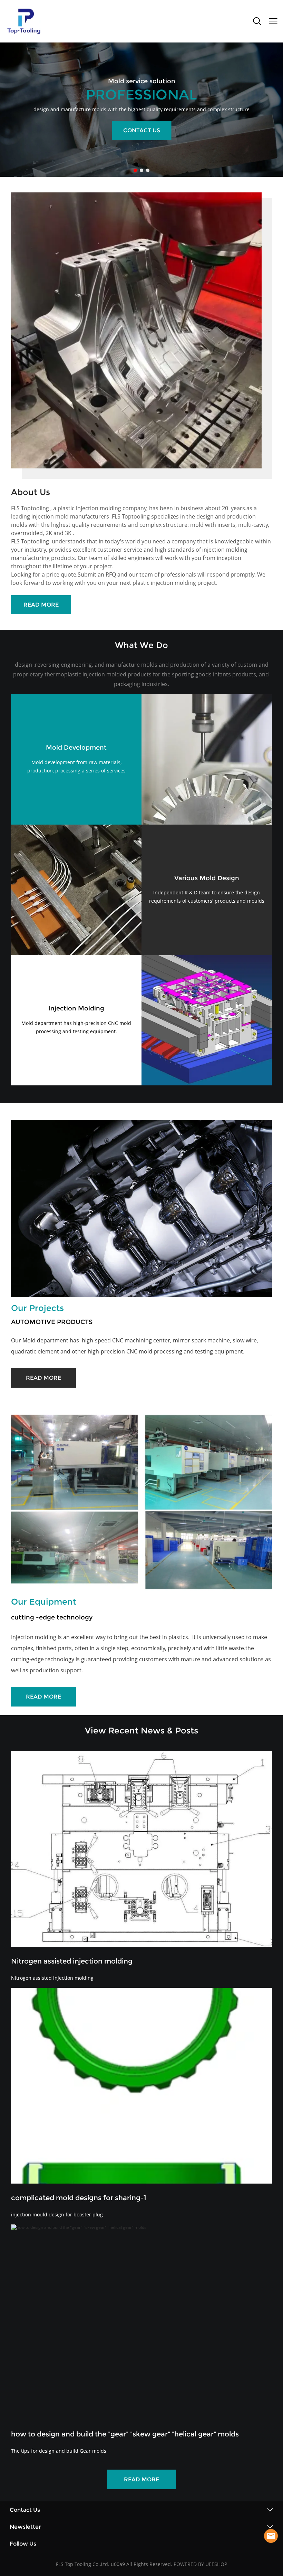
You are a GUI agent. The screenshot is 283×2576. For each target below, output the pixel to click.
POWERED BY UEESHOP (200, 2564)
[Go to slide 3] (148, 170)
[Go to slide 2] (141, 170)
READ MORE (41, 605)
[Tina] (271, 2536)
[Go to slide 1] (135, 170)
